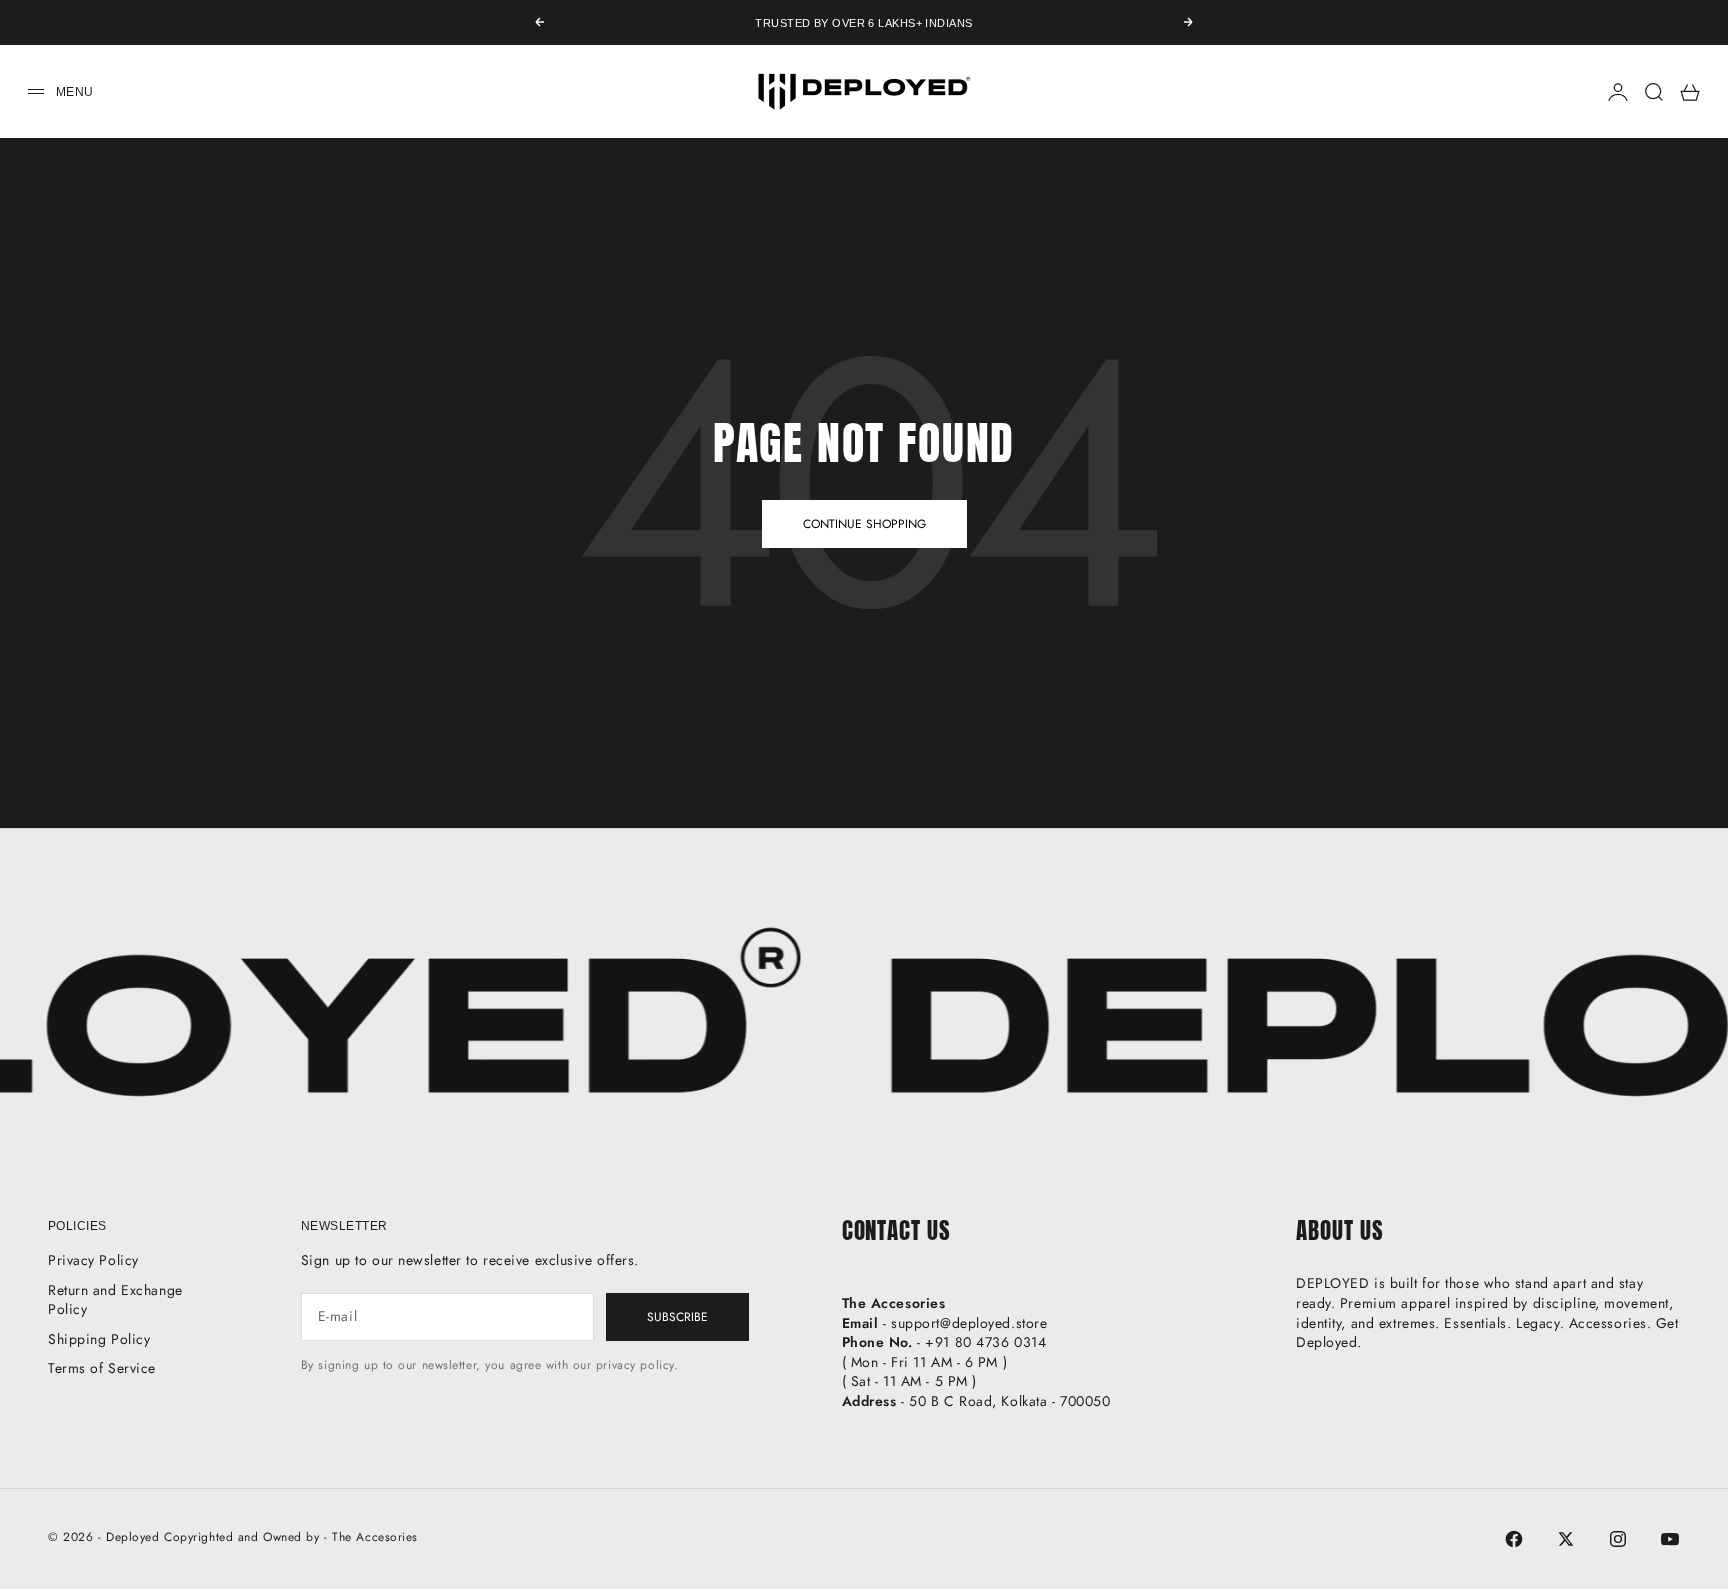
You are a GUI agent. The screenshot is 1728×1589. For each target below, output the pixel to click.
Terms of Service (102, 1368)
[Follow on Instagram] (1618, 1539)
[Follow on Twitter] (1566, 1539)
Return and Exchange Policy (115, 1300)
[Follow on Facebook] (1514, 1539)
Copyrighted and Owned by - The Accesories (291, 1537)
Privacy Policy (93, 1260)
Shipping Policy (99, 1339)
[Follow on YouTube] (1670, 1539)
